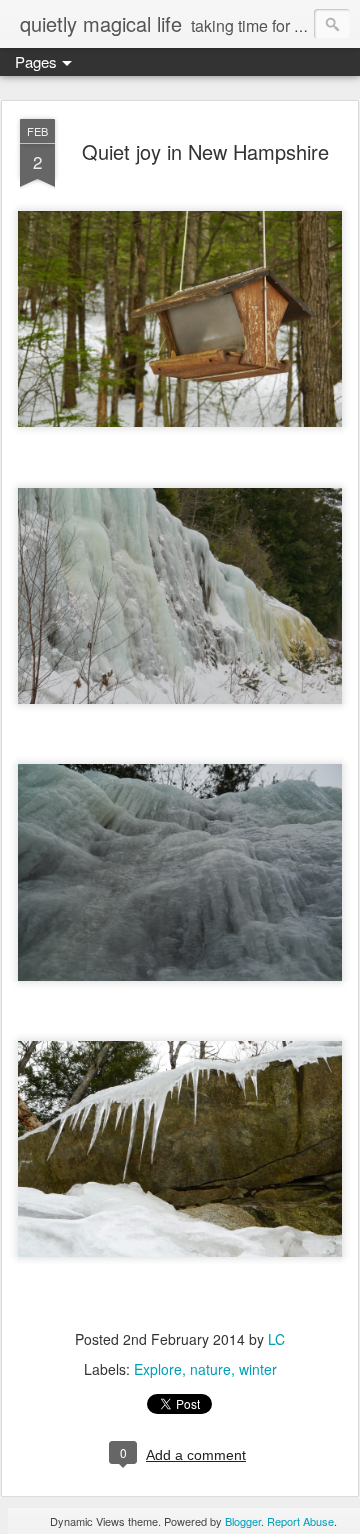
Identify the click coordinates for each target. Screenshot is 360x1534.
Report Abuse (300, 1521)
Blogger (243, 1521)
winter (258, 1369)
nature (210, 1369)
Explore (158, 1369)
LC (276, 1339)
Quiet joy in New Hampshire (205, 151)
